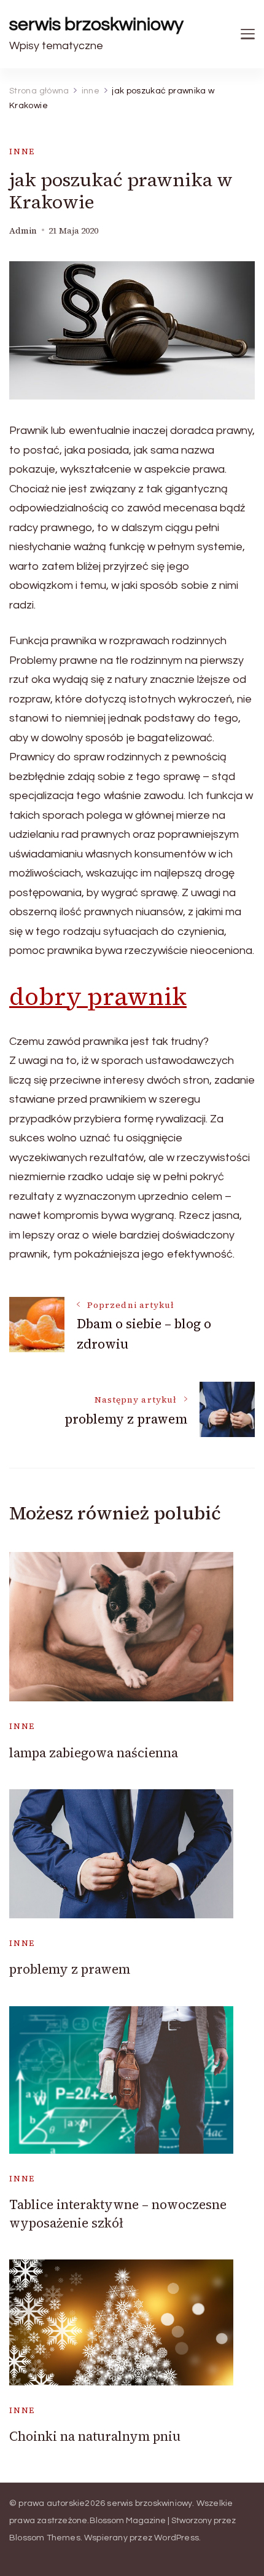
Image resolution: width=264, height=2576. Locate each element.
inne (22, 152)
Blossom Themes (45, 2538)
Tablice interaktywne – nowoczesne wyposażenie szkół (118, 2213)
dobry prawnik (98, 996)
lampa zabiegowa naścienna (94, 1753)
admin (23, 231)
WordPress (177, 2538)
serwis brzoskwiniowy (96, 24)
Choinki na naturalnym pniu (95, 2436)
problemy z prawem (70, 1969)
